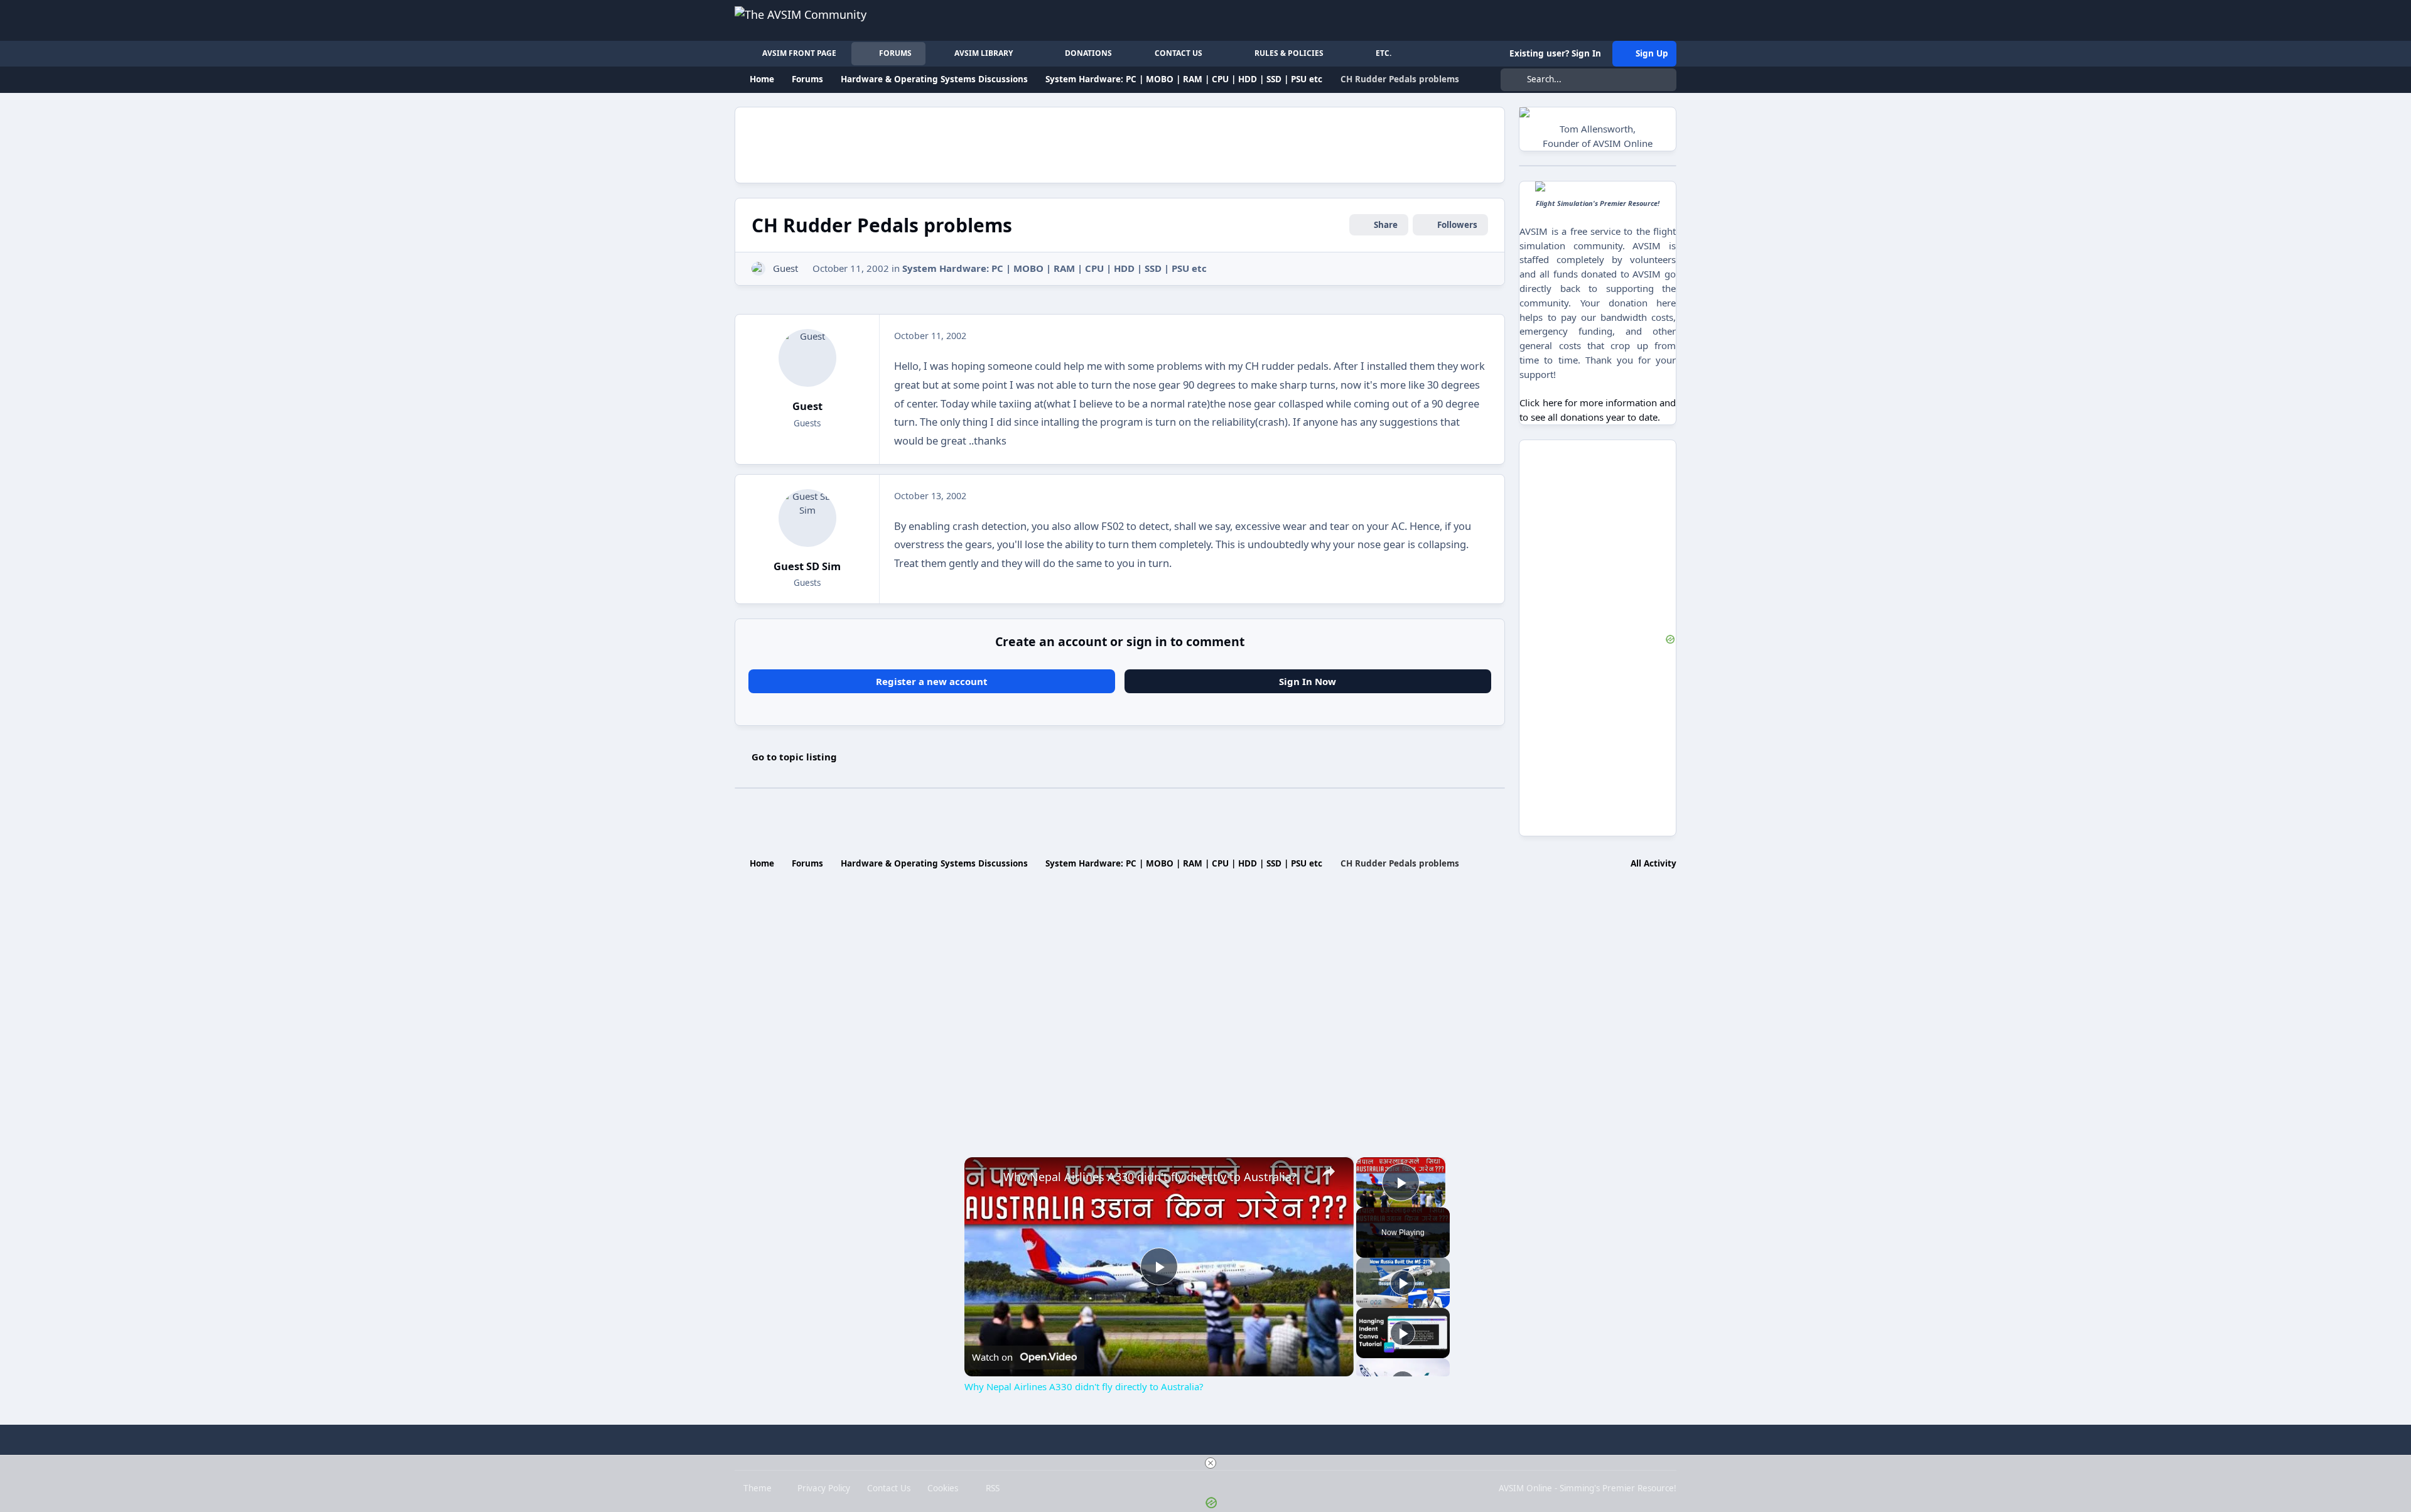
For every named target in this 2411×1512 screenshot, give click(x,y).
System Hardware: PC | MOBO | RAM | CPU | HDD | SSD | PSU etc (1054, 268)
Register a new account (932, 681)
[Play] (1403, 1283)
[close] (1211, 1463)
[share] (1329, 1172)
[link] (984, 1177)
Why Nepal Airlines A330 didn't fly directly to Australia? (1150, 1177)
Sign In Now (1308, 681)
